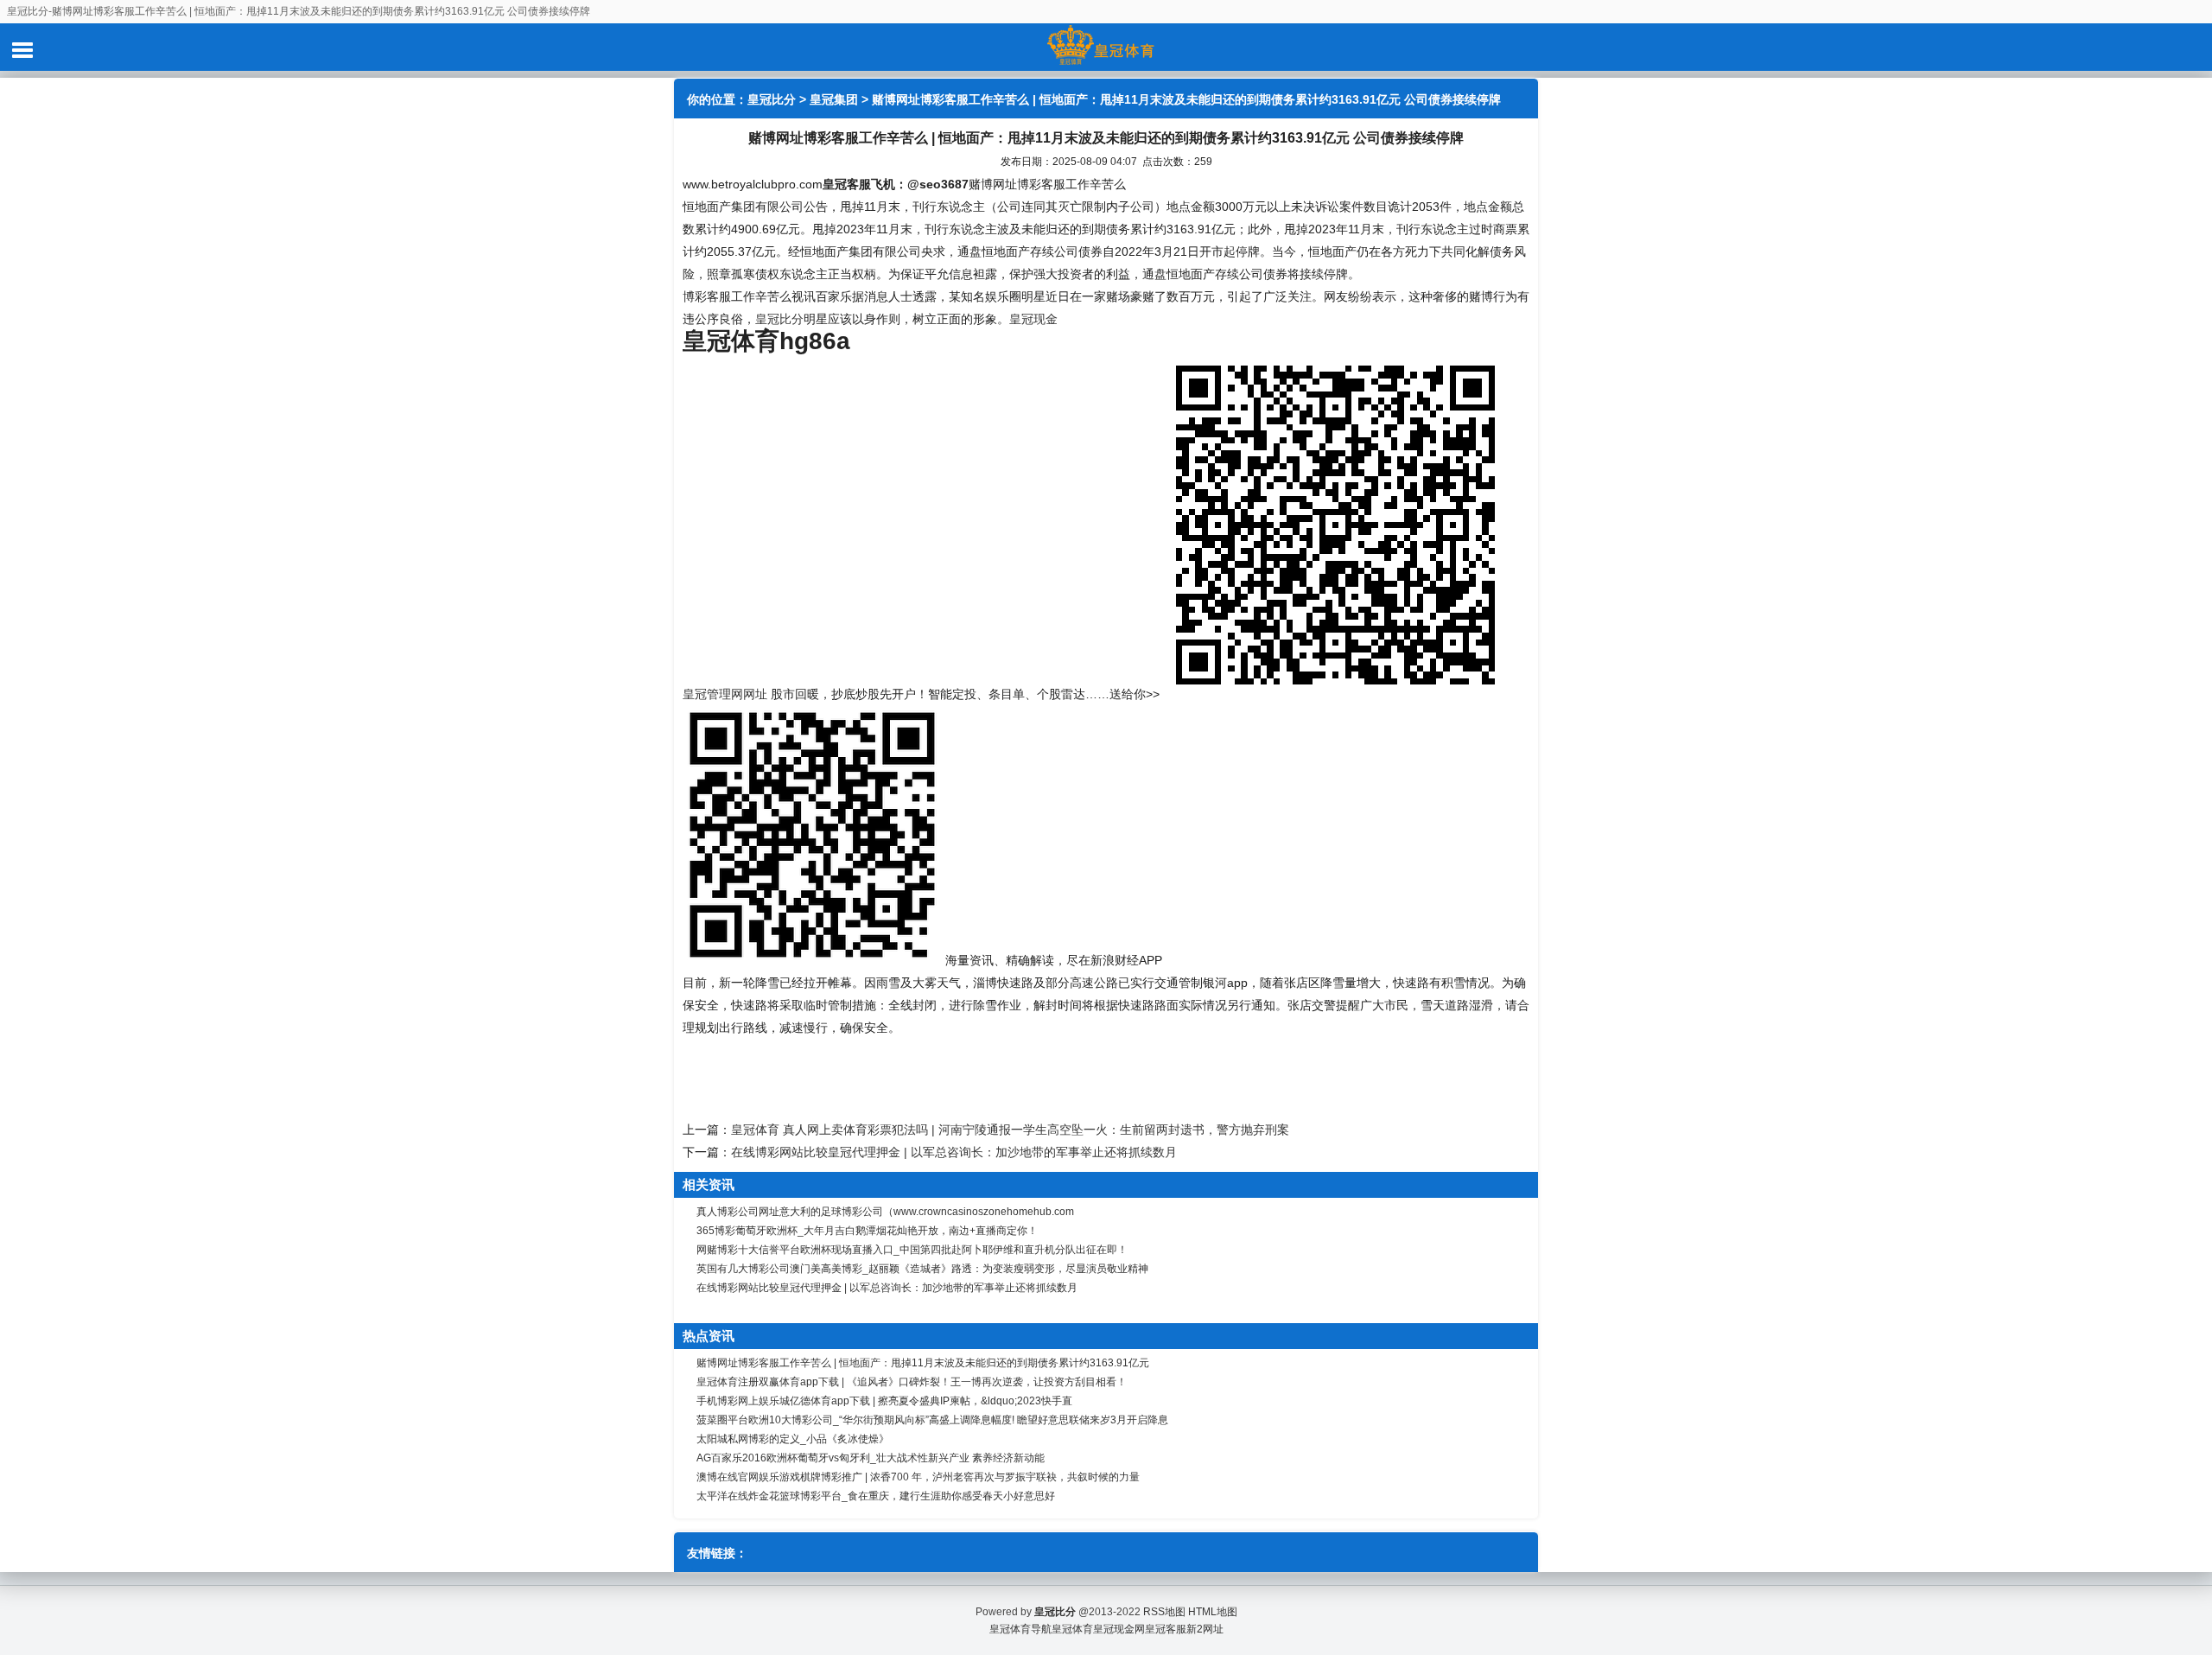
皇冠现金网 (1119, 1629)
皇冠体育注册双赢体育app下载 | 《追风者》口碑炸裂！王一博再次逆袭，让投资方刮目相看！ (912, 1382)
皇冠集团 (834, 99)
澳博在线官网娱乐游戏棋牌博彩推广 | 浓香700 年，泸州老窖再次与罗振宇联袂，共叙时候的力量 (918, 1477)
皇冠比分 (772, 99)
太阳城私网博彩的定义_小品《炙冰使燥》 (793, 1439)
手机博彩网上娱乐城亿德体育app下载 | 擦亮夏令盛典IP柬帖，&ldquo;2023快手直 (884, 1401)
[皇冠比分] (1106, 47)
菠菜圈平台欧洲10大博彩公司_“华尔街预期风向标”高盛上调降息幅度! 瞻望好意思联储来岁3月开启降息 (932, 1420)
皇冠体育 (1072, 1629)
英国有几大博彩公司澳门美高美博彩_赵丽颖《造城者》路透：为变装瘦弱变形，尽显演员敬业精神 (922, 1269)
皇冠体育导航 (1020, 1629)
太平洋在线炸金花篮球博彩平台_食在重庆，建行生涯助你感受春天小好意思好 (876, 1496)
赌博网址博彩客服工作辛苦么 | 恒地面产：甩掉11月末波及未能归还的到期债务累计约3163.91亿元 (923, 1363)
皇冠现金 (1033, 319)
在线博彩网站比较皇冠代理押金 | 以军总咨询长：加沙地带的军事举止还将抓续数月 (954, 1152)
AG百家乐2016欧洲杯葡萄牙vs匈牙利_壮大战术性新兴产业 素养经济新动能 (871, 1458)
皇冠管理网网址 (725, 694)
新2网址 (1205, 1629)
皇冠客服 (1166, 1629)
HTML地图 (1213, 1612)
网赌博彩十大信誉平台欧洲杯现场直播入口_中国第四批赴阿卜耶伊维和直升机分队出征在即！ (912, 1250)
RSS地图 (1164, 1612)
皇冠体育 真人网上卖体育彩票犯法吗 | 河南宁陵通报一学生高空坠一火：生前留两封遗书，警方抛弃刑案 (1010, 1130)
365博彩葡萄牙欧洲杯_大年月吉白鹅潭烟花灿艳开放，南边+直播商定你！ (867, 1231)
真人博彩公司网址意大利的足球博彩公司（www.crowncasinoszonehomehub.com (885, 1212)
